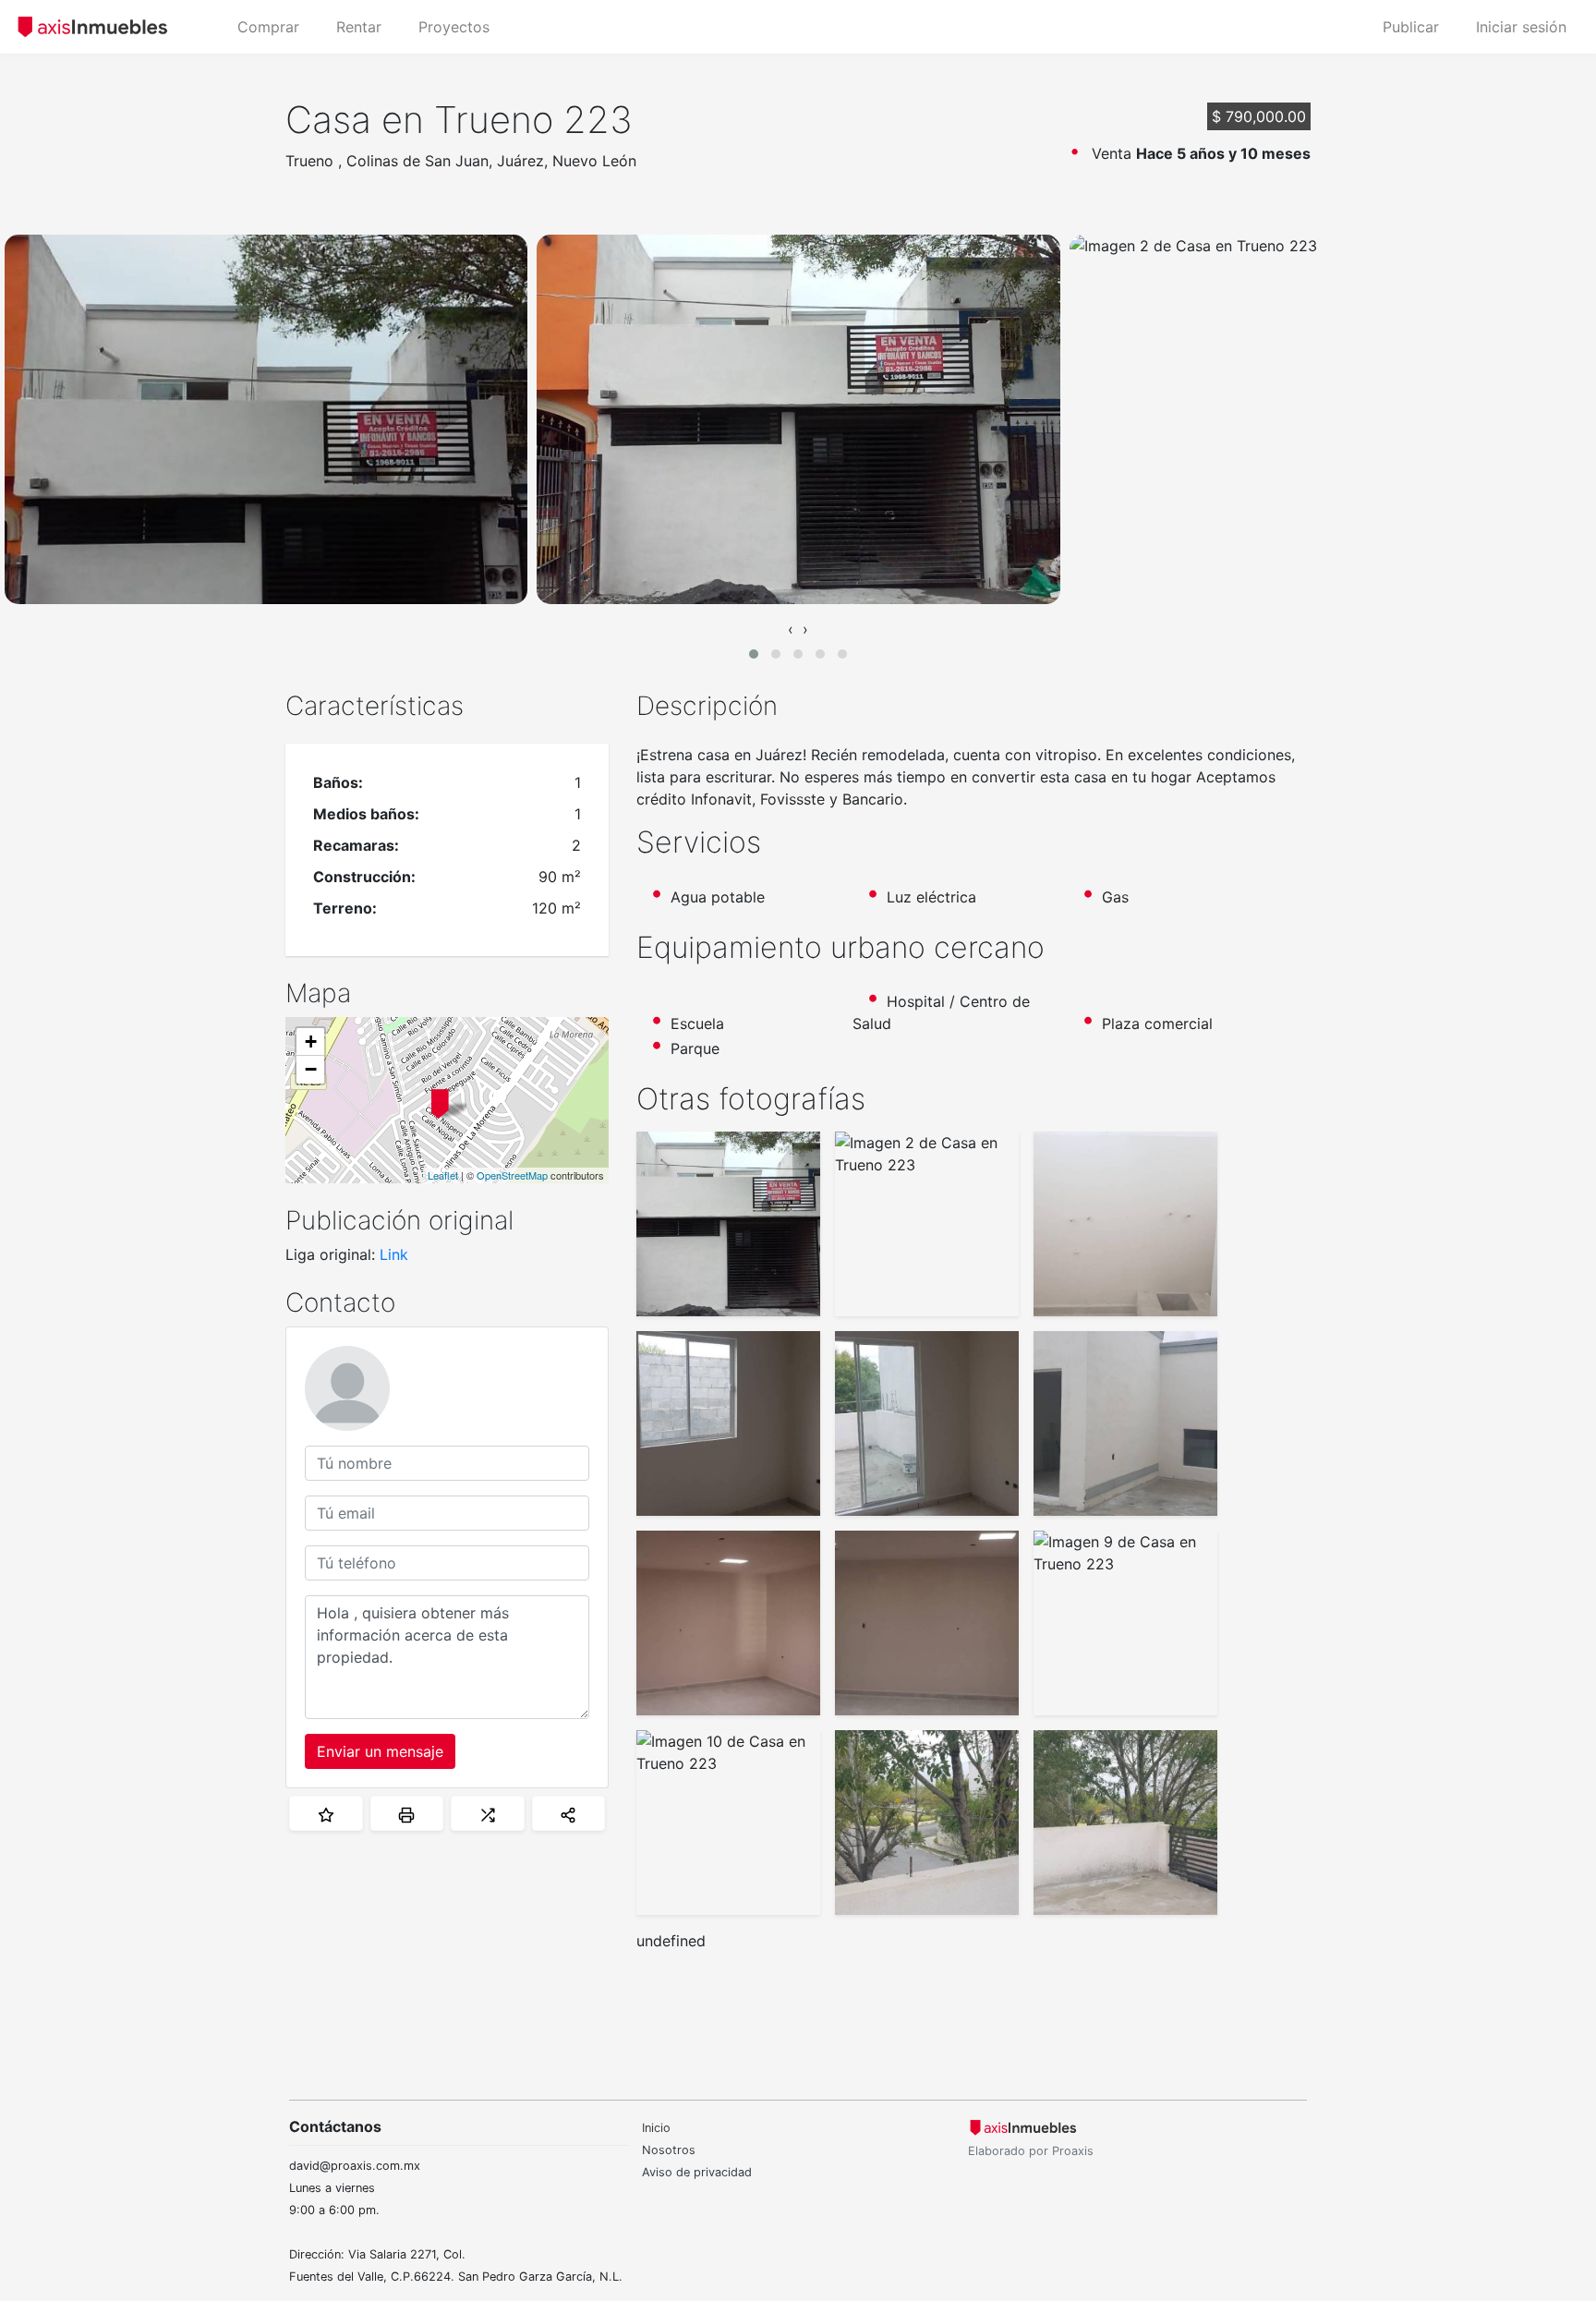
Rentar (359, 27)
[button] (754, 654)
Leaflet (443, 1175)
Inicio (656, 2128)
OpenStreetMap (512, 1175)
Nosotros (669, 2150)
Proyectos (454, 27)
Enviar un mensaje (380, 1751)
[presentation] (791, 629)
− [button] (311, 1069)
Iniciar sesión (1521, 27)
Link (394, 1254)
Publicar (1411, 27)
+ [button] (311, 1042)
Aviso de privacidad (697, 2172)
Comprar (268, 27)
